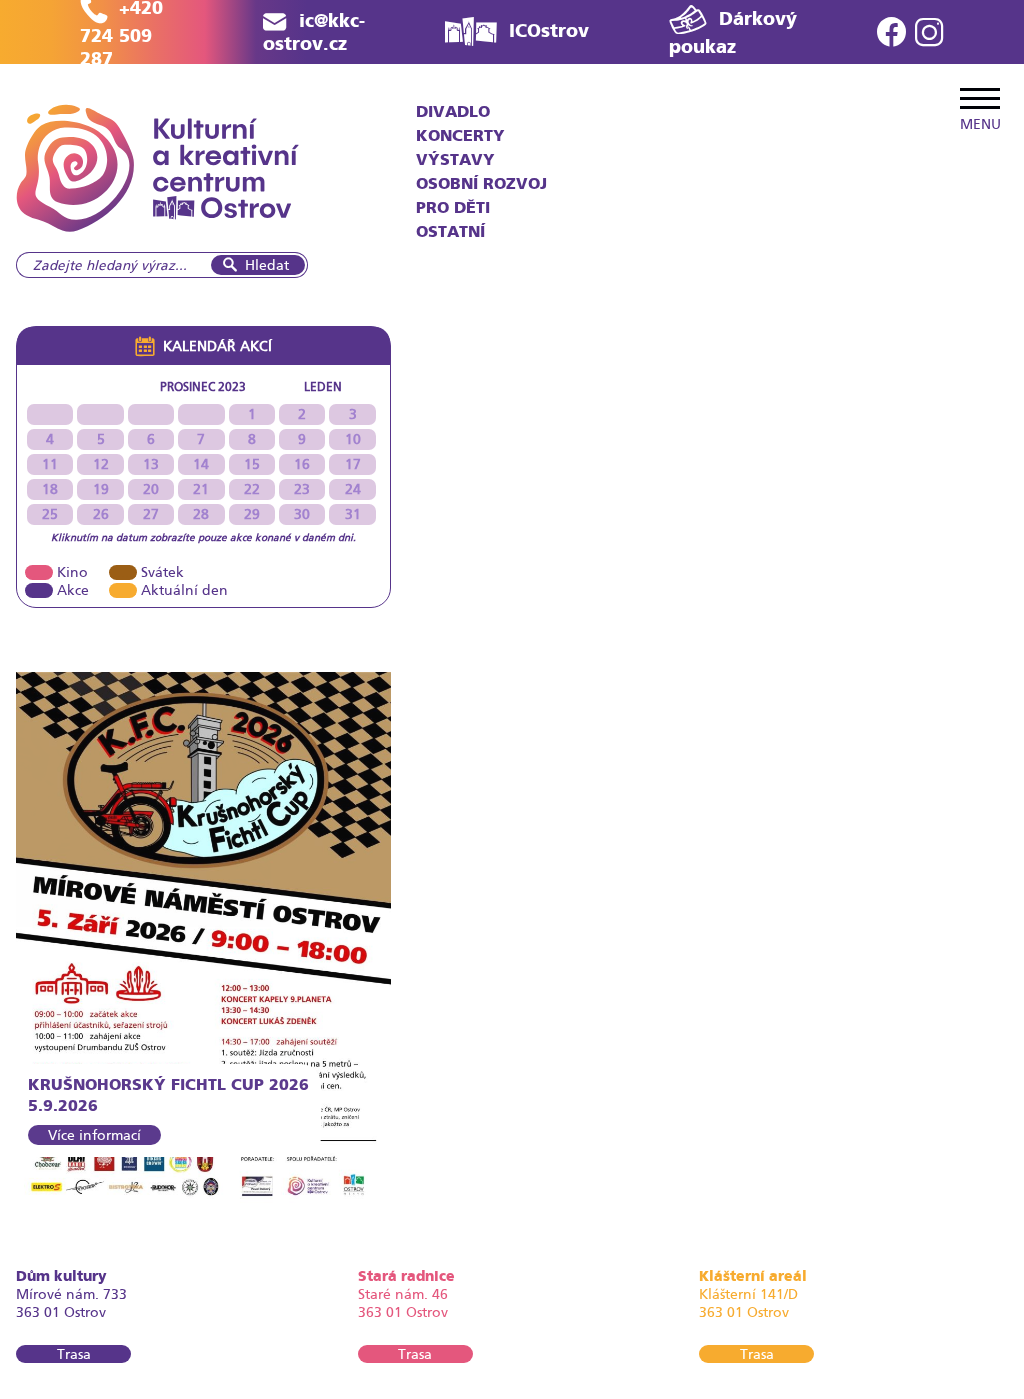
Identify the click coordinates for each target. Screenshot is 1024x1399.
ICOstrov (549, 30)
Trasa (74, 1354)
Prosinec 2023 (203, 387)
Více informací (94, 1135)
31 (353, 514)
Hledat (267, 265)
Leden (323, 387)
